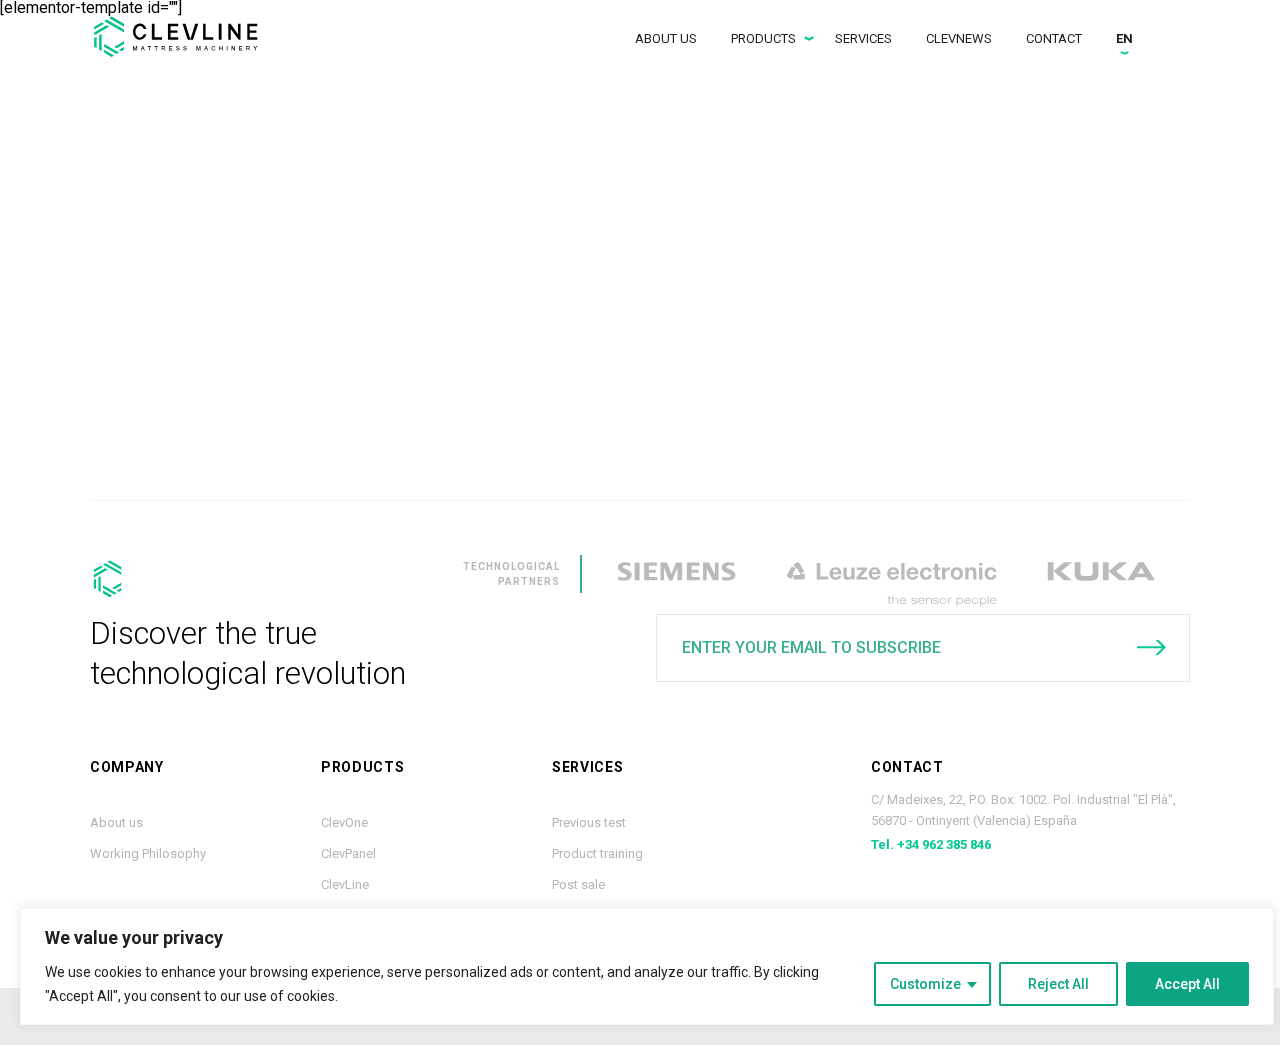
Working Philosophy (148, 853)
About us (666, 38)
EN (1124, 38)
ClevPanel (348, 853)
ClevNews (959, 38)
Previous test (589, 822)
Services (863, 38)
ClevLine (345, 884)
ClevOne (344, 822)
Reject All (1058, 984)
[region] (647, 966)
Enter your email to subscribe (811, 647)
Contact (1054, 38)
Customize (925, 984)
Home (185, 36)
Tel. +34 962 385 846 (931, 844)
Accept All (1187, 984)
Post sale (578, 884)
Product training (597, 853)
